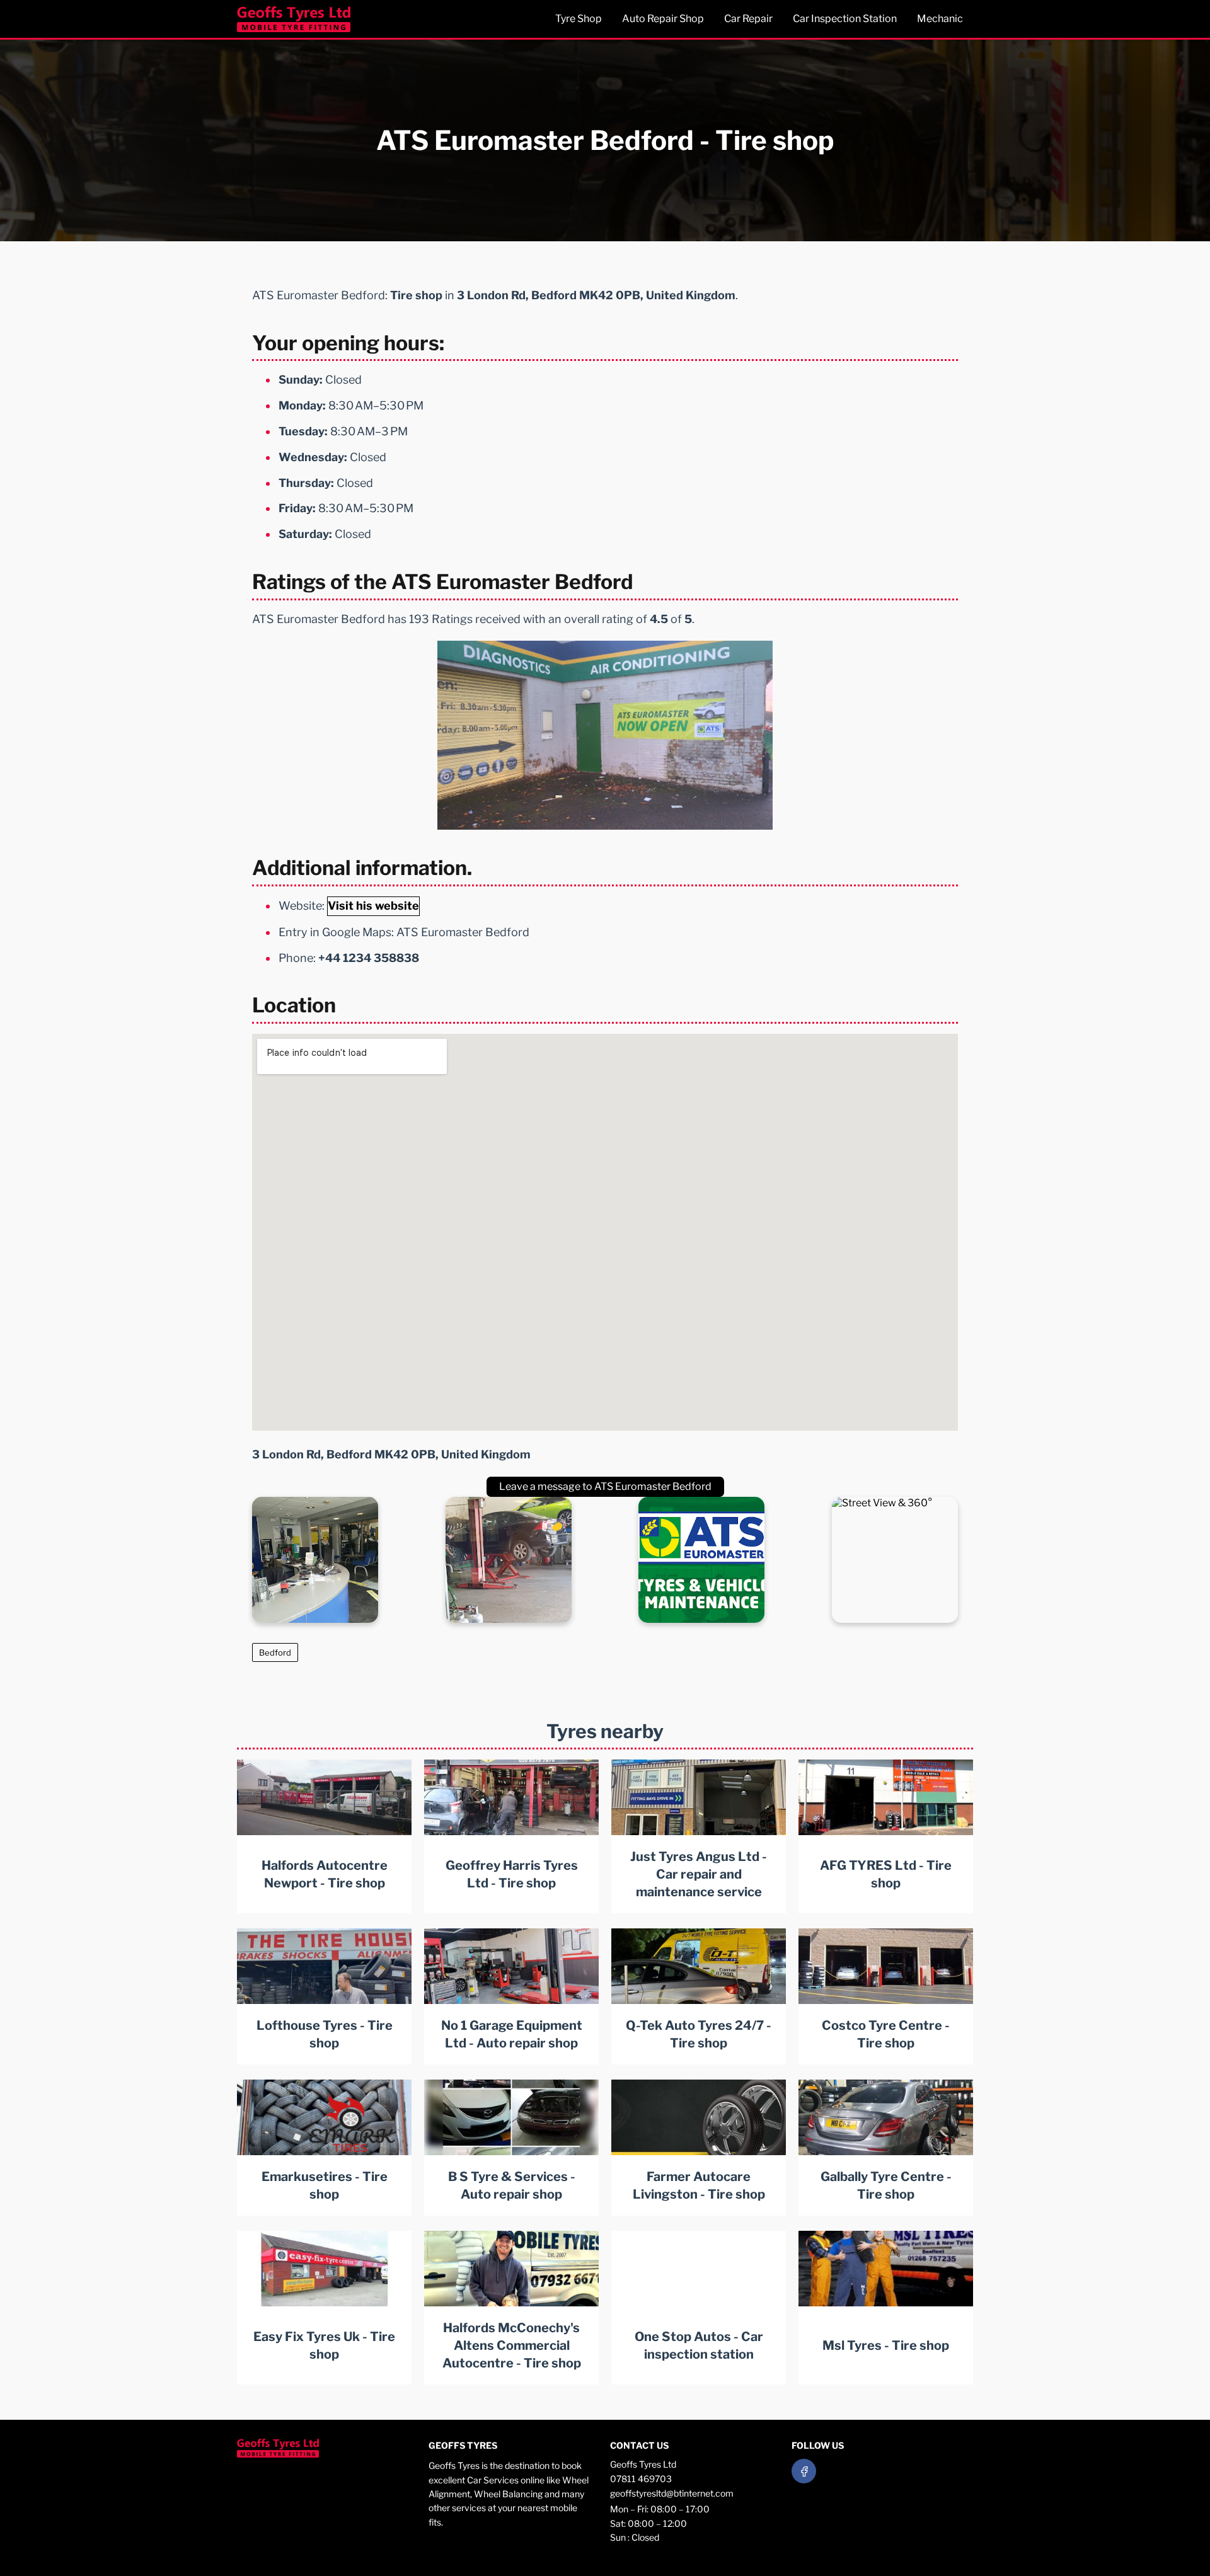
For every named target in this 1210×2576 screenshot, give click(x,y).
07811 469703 (641, 2479)
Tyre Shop (579, 19)
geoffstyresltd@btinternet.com (672, 2493)
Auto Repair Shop (663, 19)
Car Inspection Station (845, 19)
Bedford (275, 1652)
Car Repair (748, 19)
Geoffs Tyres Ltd (643, 2464)
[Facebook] (804, 2471)
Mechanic (940, 19)
